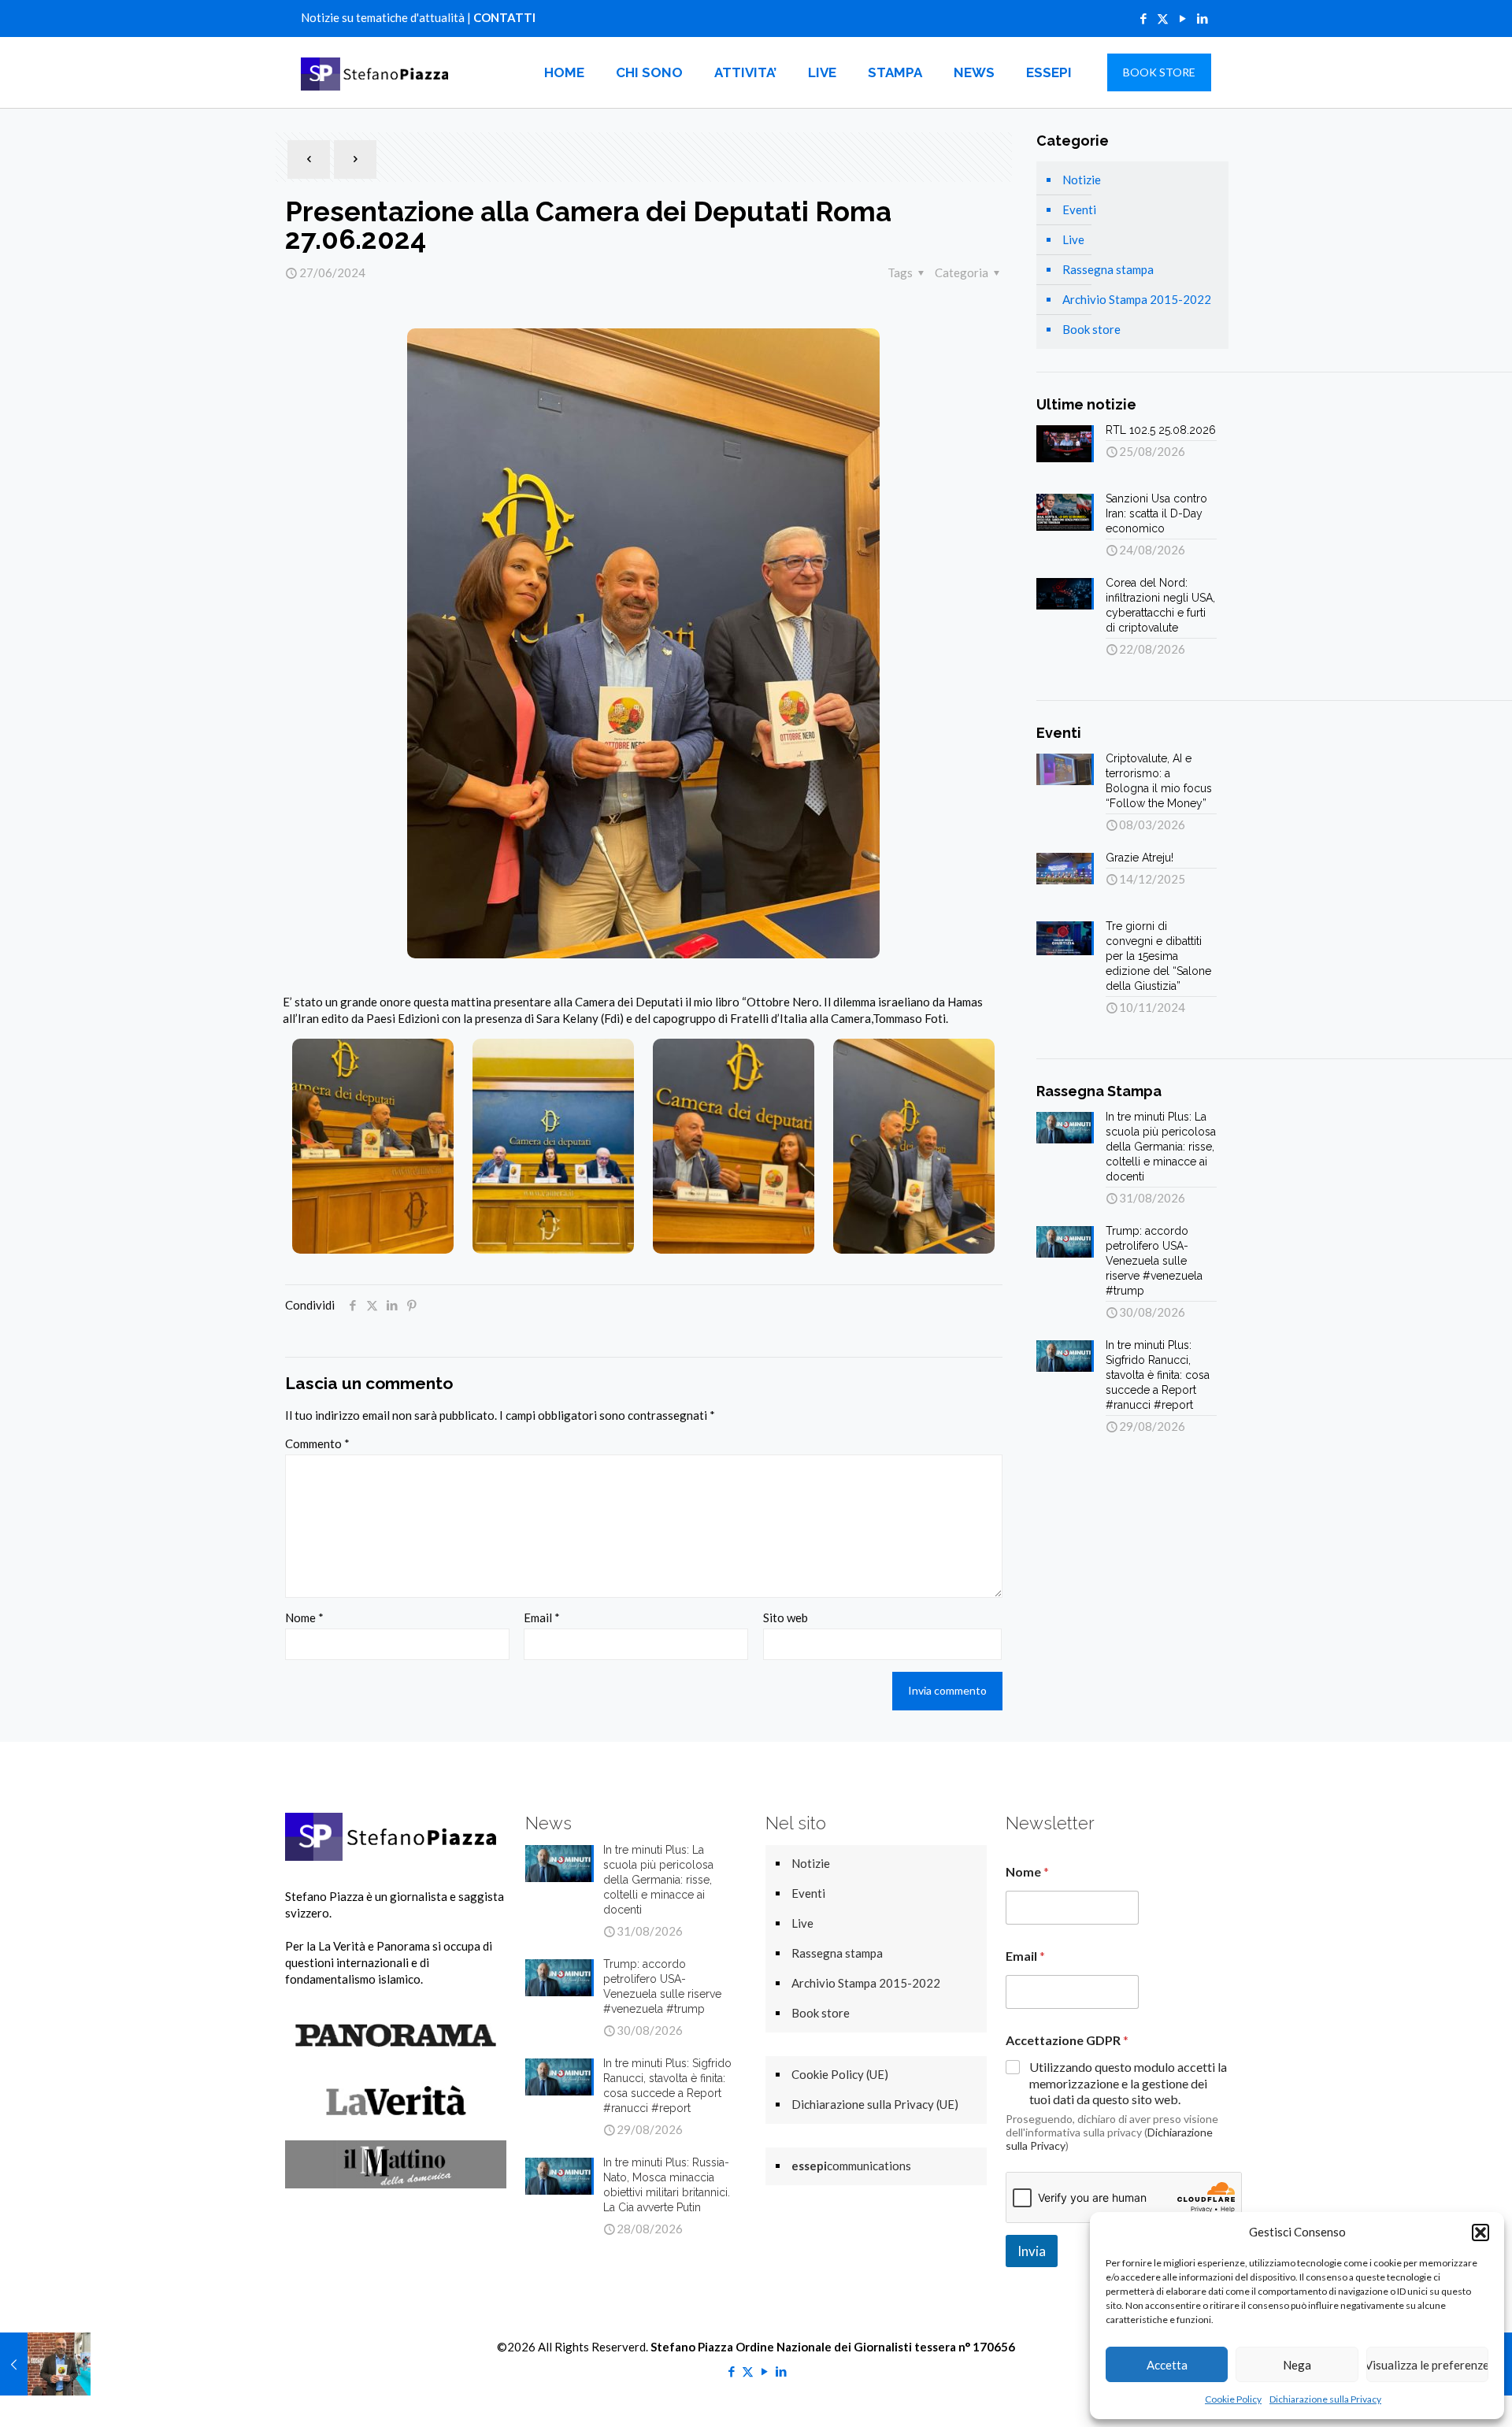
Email (542, 1617)
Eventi (1079, 209)
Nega (1297, 2365)
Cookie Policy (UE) (840, 2074)
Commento (317, 1443)
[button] (1480, 2232)
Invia (1032, 2251)
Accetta (1167, 2365)
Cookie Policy (1233, 2399)
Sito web (786, 1617)
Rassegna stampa (1108, 269)
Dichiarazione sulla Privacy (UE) (875, 2104)
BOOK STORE (1159, 72)
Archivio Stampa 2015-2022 (1137, 299)
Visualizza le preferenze (1427, 2365)
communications (851, 2166)
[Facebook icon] (1143, 18)
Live (1073, 239)
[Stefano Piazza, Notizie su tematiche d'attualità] (377, 72)
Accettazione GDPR (1067, 2040)
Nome (304, 1617)
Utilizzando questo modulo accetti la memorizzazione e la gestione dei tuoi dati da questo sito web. (1128, 2083)
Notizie (1082, 180)
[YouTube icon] (1182, 18)
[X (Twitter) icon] (1163, 18)
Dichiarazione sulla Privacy (1325, 2399)
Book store (1091, 329)
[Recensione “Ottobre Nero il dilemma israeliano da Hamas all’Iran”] (45, 2364)
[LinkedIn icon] (1202, 18)
